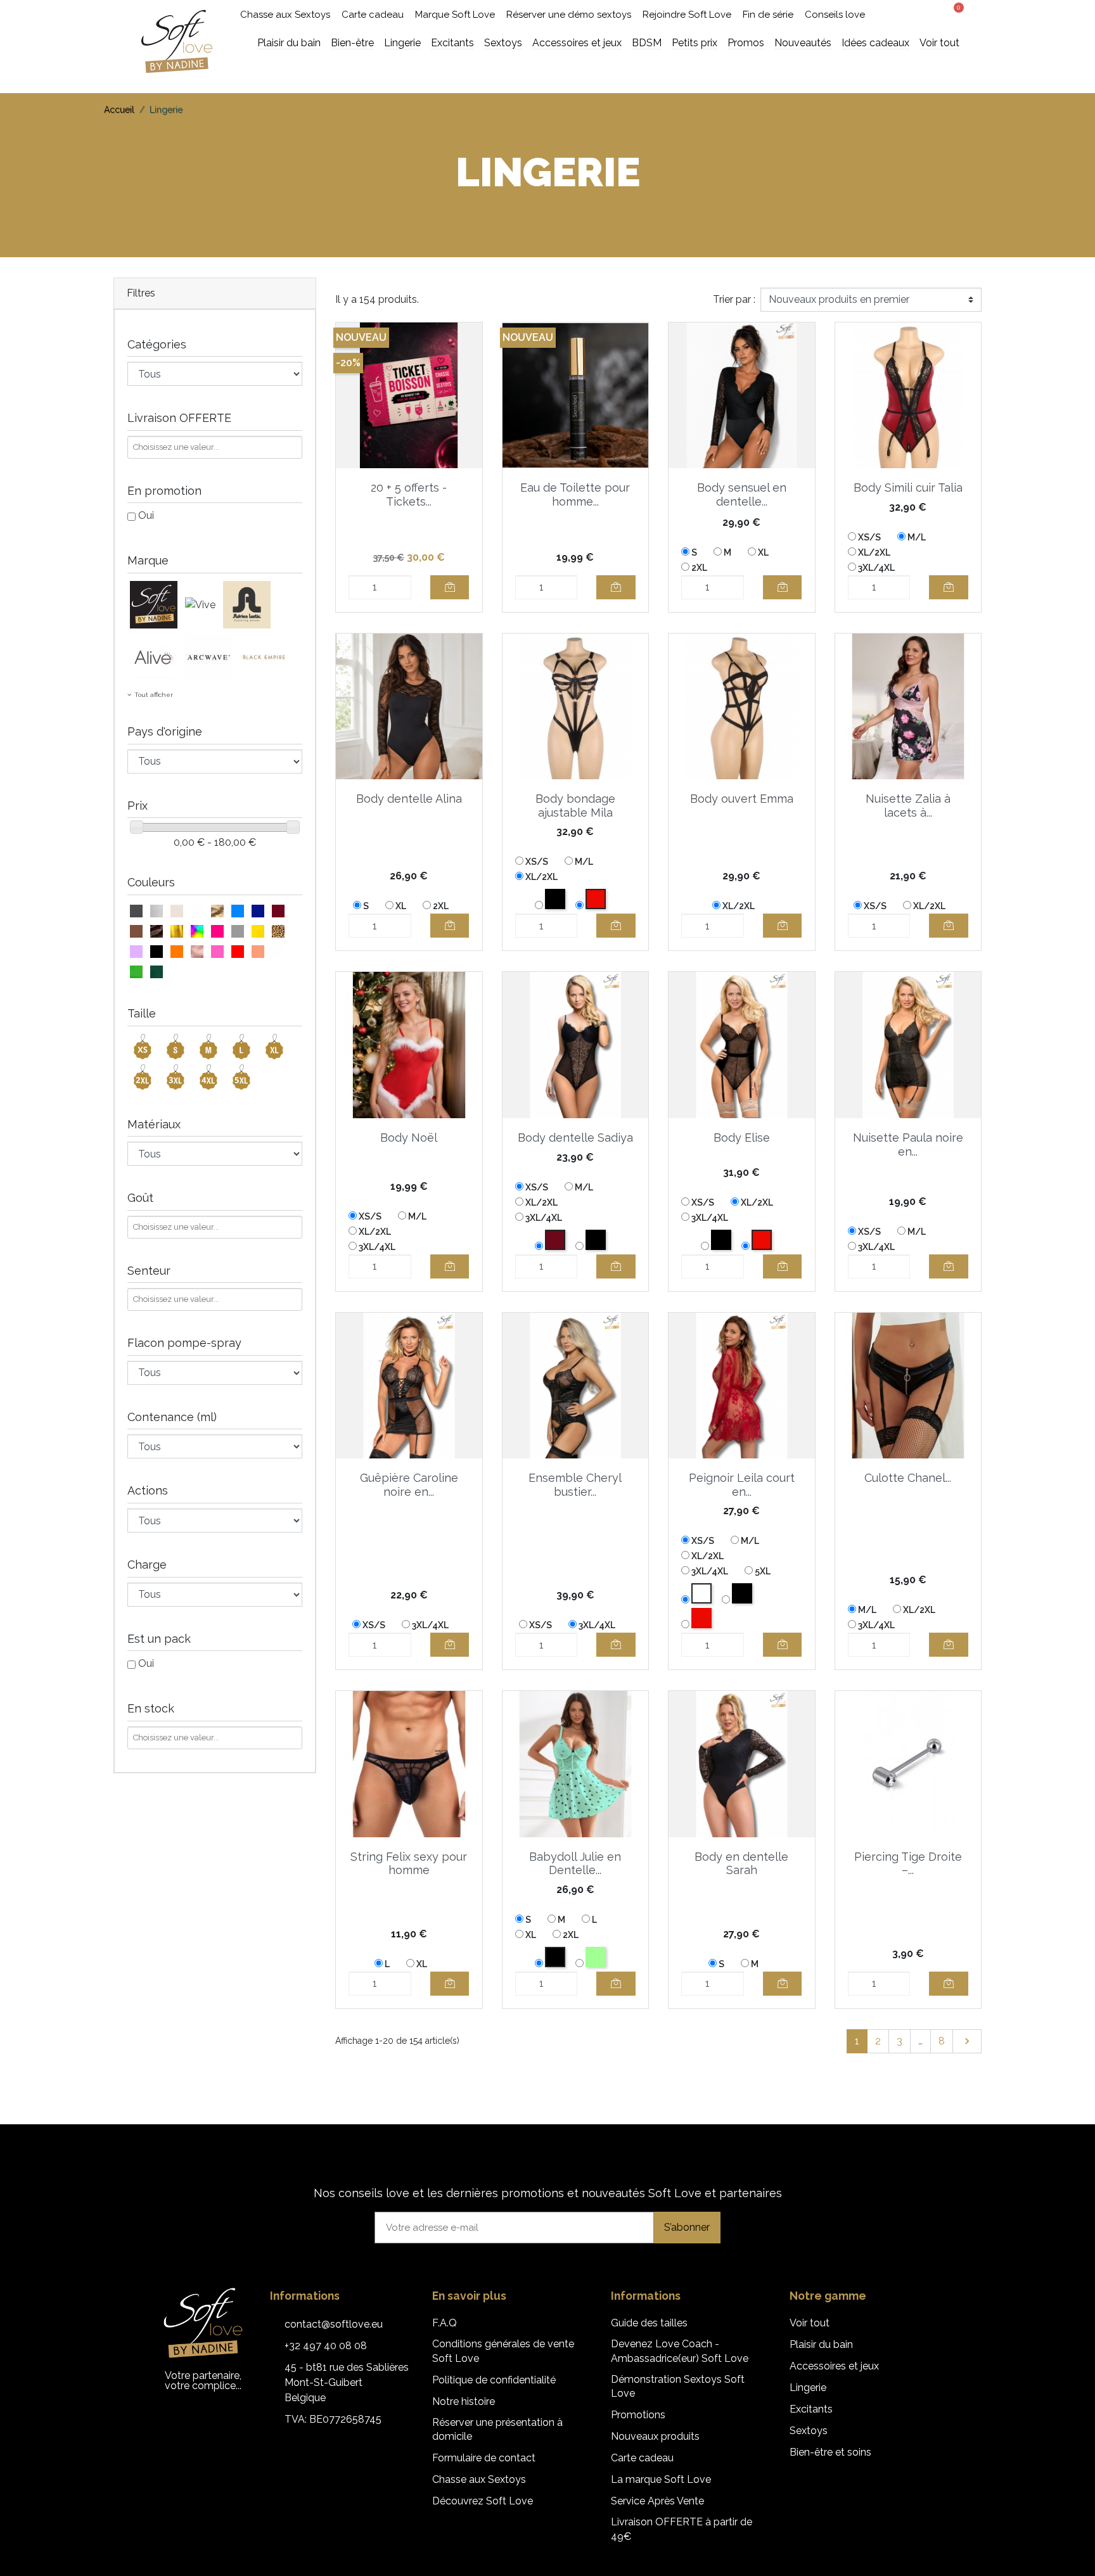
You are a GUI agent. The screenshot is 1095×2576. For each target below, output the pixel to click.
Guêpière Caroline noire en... (409, 1485)
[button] (906, 15)
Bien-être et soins (830, 2452)
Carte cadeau (373, 15)
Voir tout (810, 2323)
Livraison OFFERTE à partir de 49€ (682, 2529)
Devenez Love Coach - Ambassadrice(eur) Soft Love (680, 2351)
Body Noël (409, 1138)
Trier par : (734, 299)
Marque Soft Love (455, 15)
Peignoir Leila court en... (742, 1485)
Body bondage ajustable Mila (575, 806)
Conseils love (835, 15)
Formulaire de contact (484, 2458)
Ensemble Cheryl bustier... (575, 1485)
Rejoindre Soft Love (687, 15)
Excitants (811, 2409)
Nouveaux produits (655, 2436)
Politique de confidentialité (494, 2380)
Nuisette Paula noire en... (908, 1145)
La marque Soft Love (661, 2479)
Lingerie (808, 2388)
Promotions (638, 2415)
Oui (146, 515)
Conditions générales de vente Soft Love (503, 2351)
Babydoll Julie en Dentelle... (575, 1864)
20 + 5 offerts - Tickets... (409, 494)
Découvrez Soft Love (483, 2501)
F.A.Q (445, 2323)
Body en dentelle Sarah (741, 1864)
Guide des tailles (649, 2323)
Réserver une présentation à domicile (497, 2429)
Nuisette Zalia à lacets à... (908, 806)
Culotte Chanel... (908, 1478)
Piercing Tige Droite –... (908, 1864)
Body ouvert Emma (742, 799)
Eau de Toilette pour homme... (575, 494)
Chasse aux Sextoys (285, 15)
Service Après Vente (657, 2501)
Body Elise (742, 1138)
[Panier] (954, 13)
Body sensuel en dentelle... (742, 494)
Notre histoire (464, 2401)
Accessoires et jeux (834, 2366)
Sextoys (809, 2431)
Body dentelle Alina (409, 799)
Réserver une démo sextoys (569, 15)
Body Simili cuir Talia (908, 488)
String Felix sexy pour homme (409, 1864)
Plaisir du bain (821, 2344)
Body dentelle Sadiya (575, 1138)
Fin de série (768, 15)
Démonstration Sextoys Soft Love (678, 2386)
